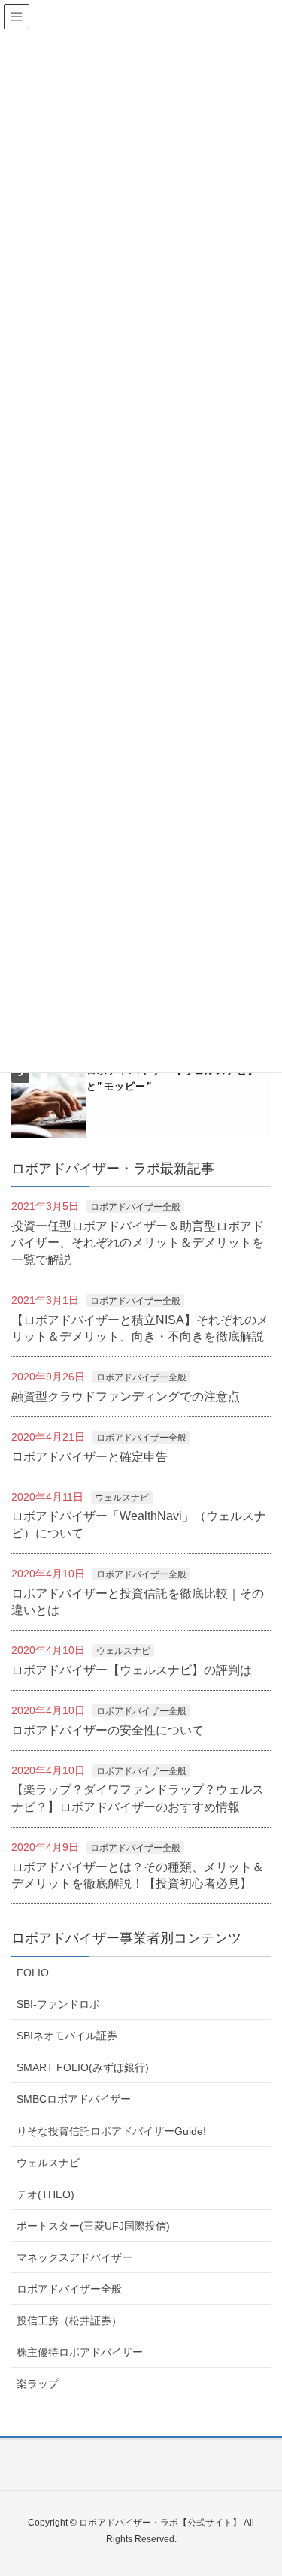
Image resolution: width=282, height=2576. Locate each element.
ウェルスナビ (122, 1498)
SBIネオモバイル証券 (67, 2036)
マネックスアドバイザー (74, 2257)
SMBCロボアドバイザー (74, 2099)
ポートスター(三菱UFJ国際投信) (93, 2226)
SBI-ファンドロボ (58, 2004)
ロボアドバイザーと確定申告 (89, 1457)
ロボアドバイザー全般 (135, 1207)
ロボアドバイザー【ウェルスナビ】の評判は (132, 1670)
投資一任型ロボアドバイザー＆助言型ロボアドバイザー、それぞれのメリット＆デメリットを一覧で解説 (138, 1243)
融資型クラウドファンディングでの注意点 (126, 1397)
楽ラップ (38, 2384)
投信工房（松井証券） (69, 2321)
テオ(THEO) (45, 2194)
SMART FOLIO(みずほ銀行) (83, 2067)
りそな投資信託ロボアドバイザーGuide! (111, 2131)
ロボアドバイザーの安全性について (108, 1730)
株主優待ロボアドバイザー (80, 2352)
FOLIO (33, 1973)
